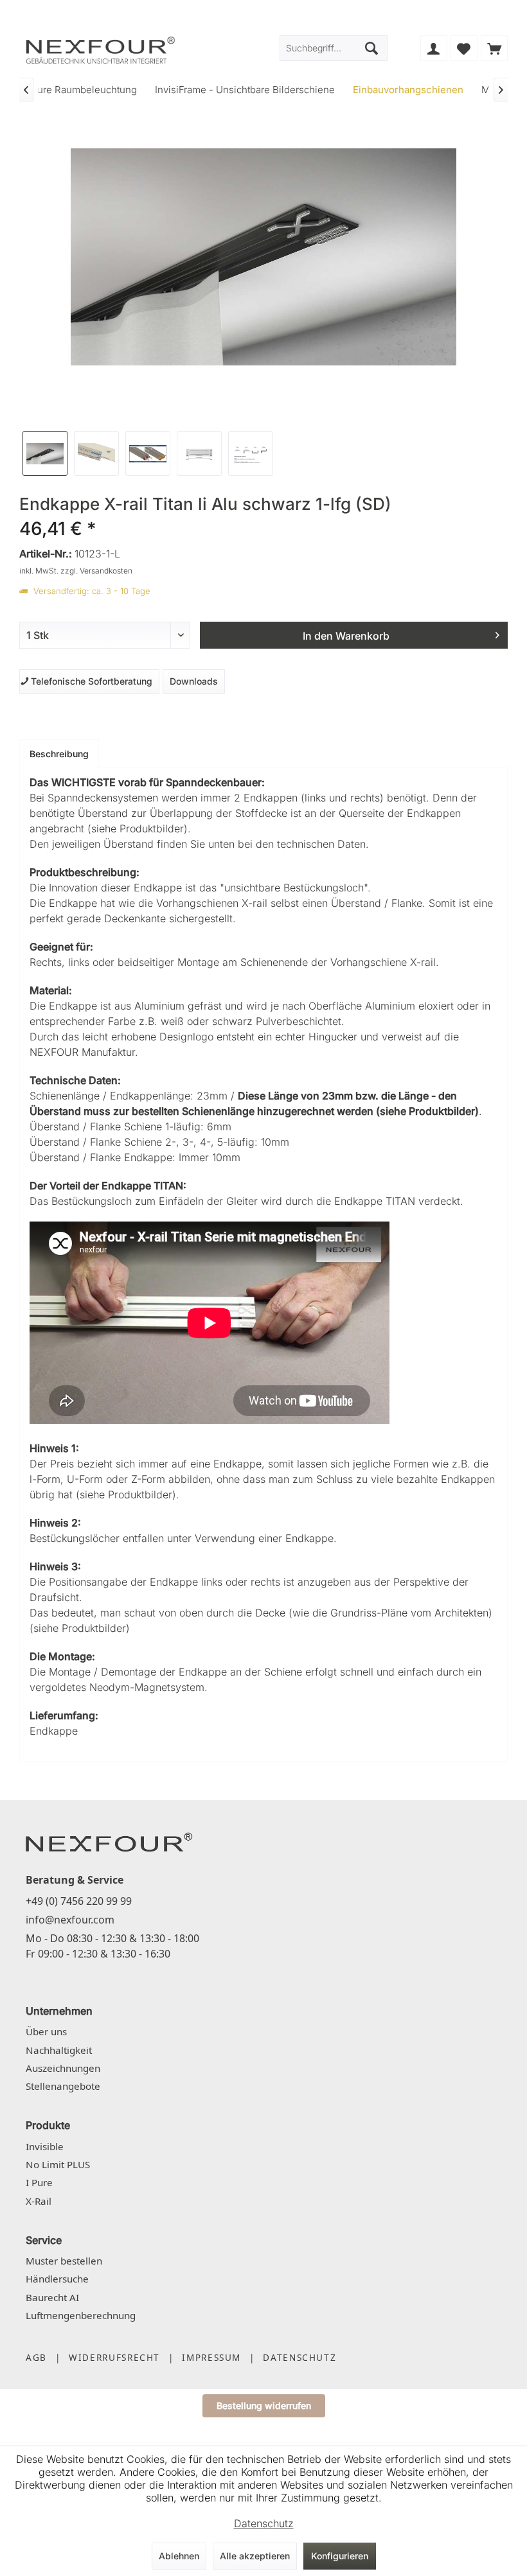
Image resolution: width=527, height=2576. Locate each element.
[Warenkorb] (494, 48)
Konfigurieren (340, 2556)
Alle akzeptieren (255, 2556)
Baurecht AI (52, 2297)
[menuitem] (494, 48)
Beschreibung (59, 754)
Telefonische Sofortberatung (89, 681)
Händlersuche (57, 2279)
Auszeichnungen (63, 2068)
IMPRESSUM (211, 2357)
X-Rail (39, 2201)
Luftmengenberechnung (81, 2315)
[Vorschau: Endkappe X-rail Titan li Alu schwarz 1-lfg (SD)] (45, 453)
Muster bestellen (64, 2261)
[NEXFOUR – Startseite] (109, 1841)
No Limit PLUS (58, 2164)
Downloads (194, 681)
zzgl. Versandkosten (96, 571)
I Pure (39, 2182)
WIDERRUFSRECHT (114, 2357)
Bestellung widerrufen (264, 2405)
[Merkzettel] (464, 48)
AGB (36, 2357)
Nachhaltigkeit (59, 2050)
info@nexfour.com (70, 1920)
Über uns (46, 2031)
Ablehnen (179, 2556)
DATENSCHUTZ (299, 2357)
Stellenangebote (63, 2086)
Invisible (45, 2146)
